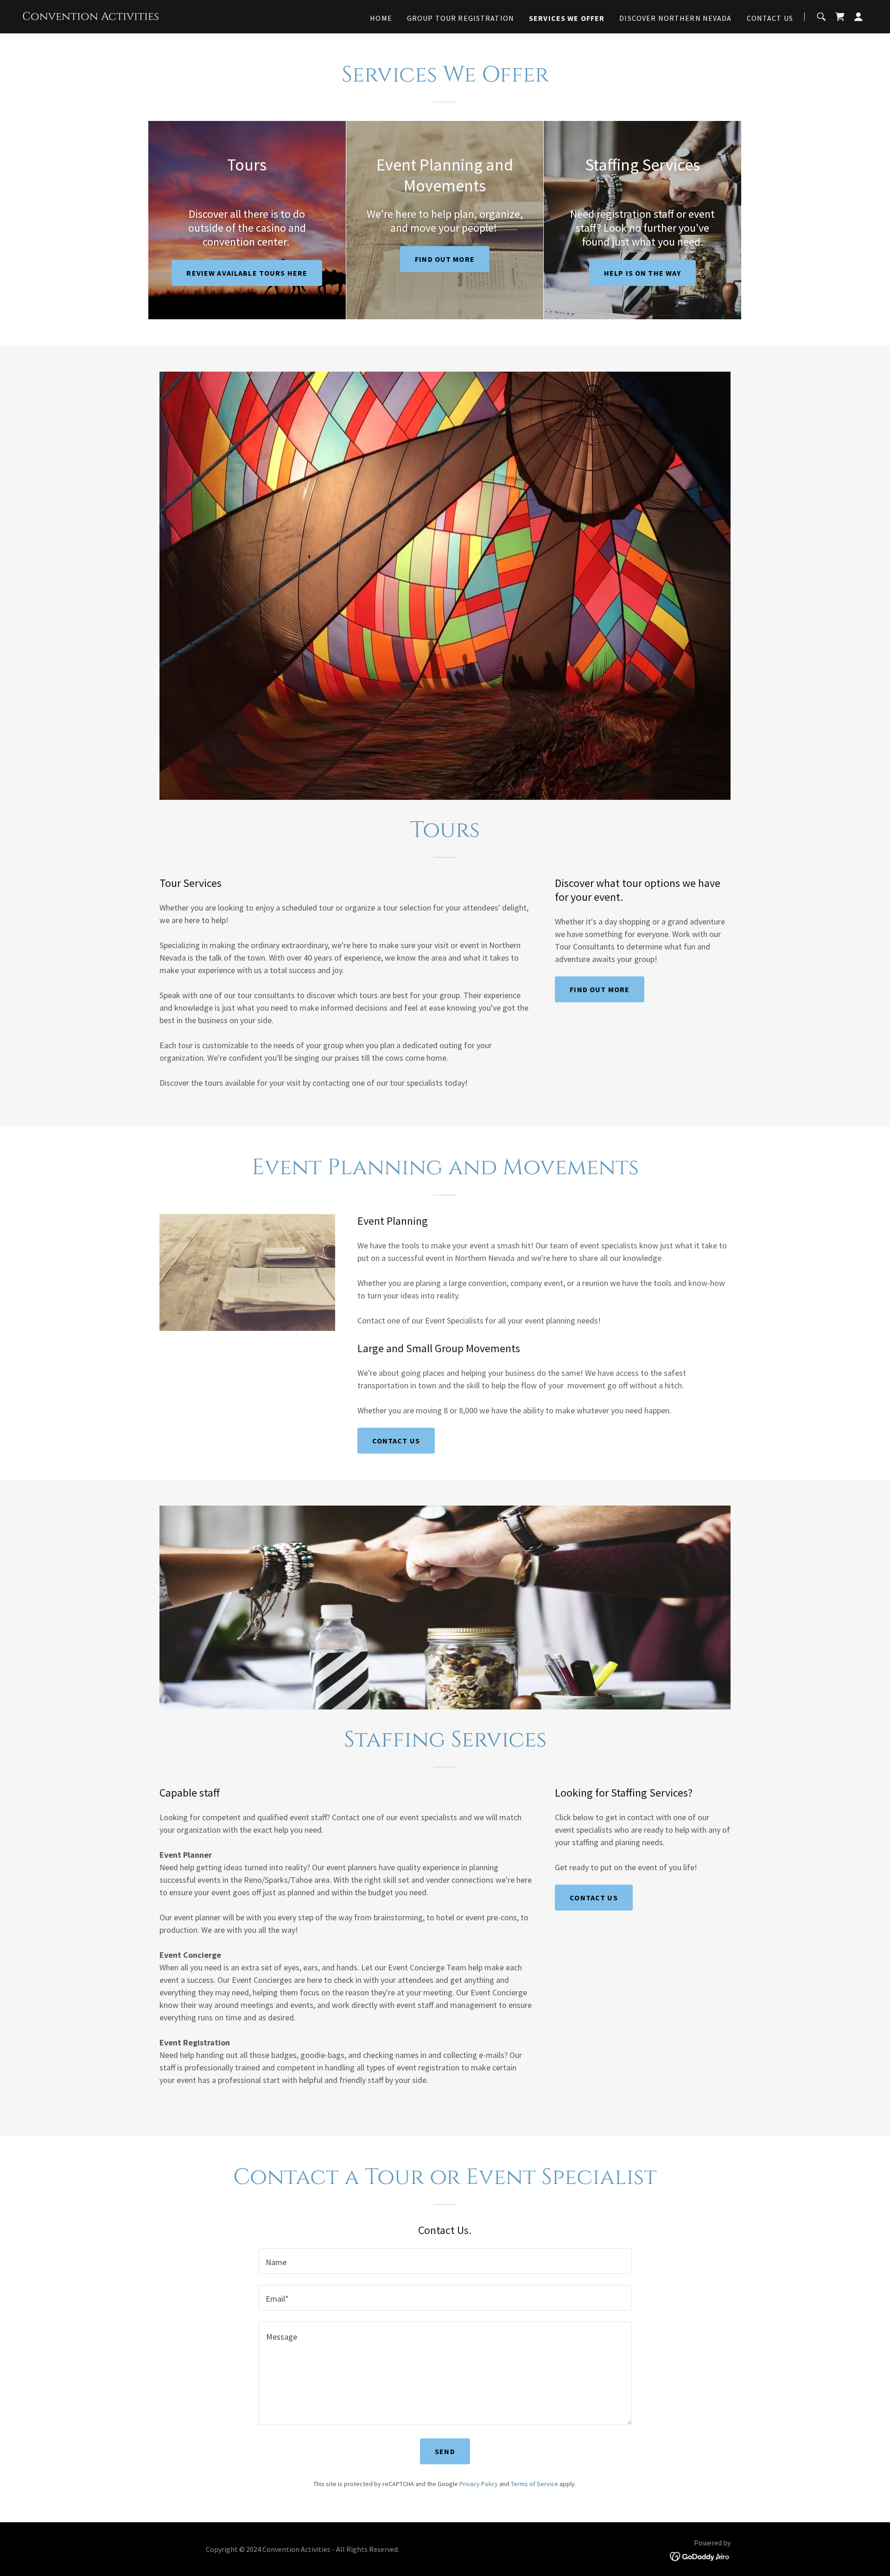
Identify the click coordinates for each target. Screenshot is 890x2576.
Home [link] (381, 18)
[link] (91, 17)
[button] (858, 17)
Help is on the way (642, 273)
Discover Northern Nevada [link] (675, 18)
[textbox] (445, 2261)
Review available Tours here (247, 273)
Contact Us (396, 1441)
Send (445, 2451)
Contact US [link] (770, 18)
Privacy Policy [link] (479, 2484)
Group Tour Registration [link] (461, 18)
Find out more (445, 259)
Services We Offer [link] (567, 18)
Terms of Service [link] (534, 2484)
